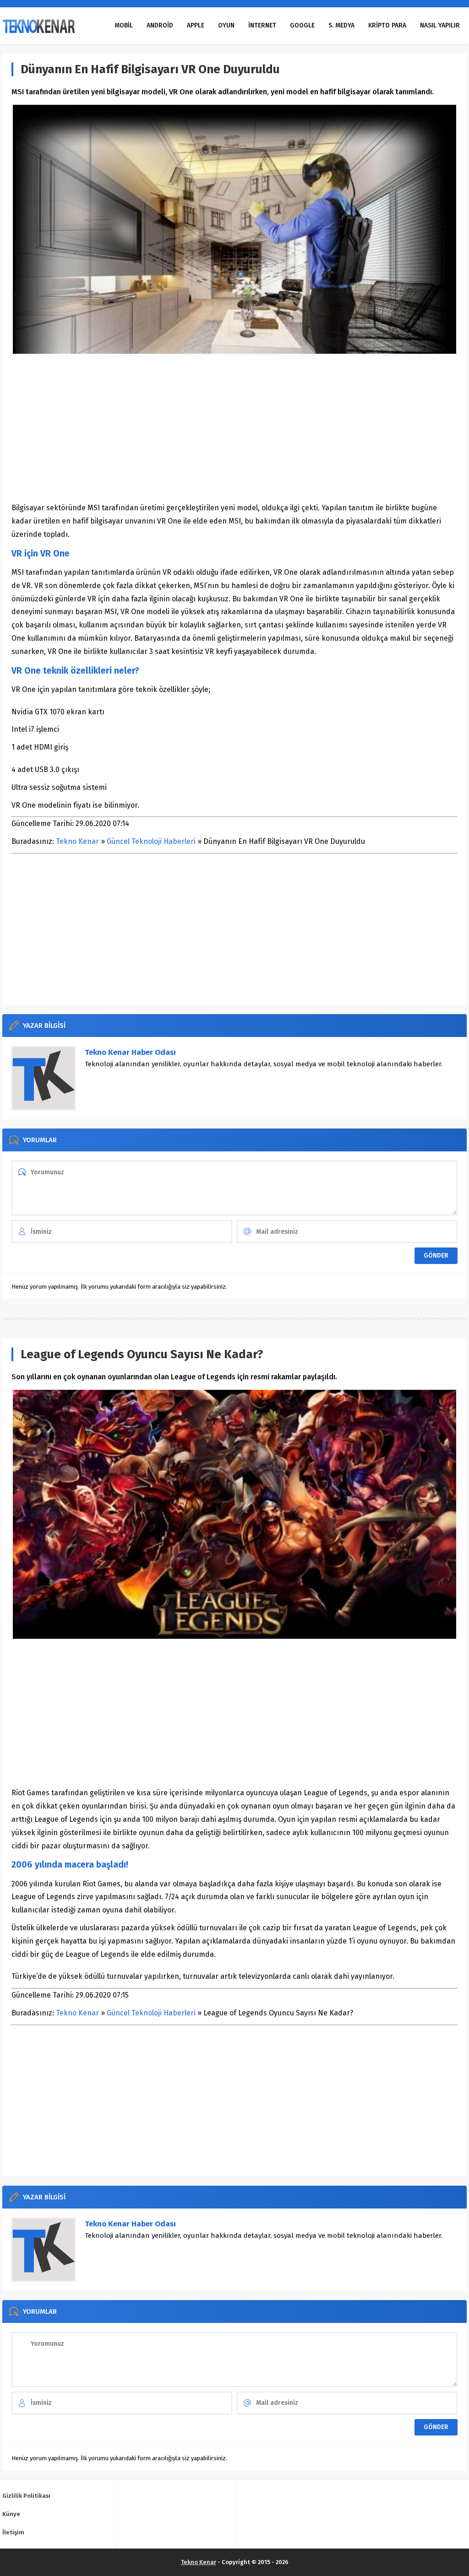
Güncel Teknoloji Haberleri (151, 841)
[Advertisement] (234, 428)
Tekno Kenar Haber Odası (130, 1052)
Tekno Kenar (77, 841)
